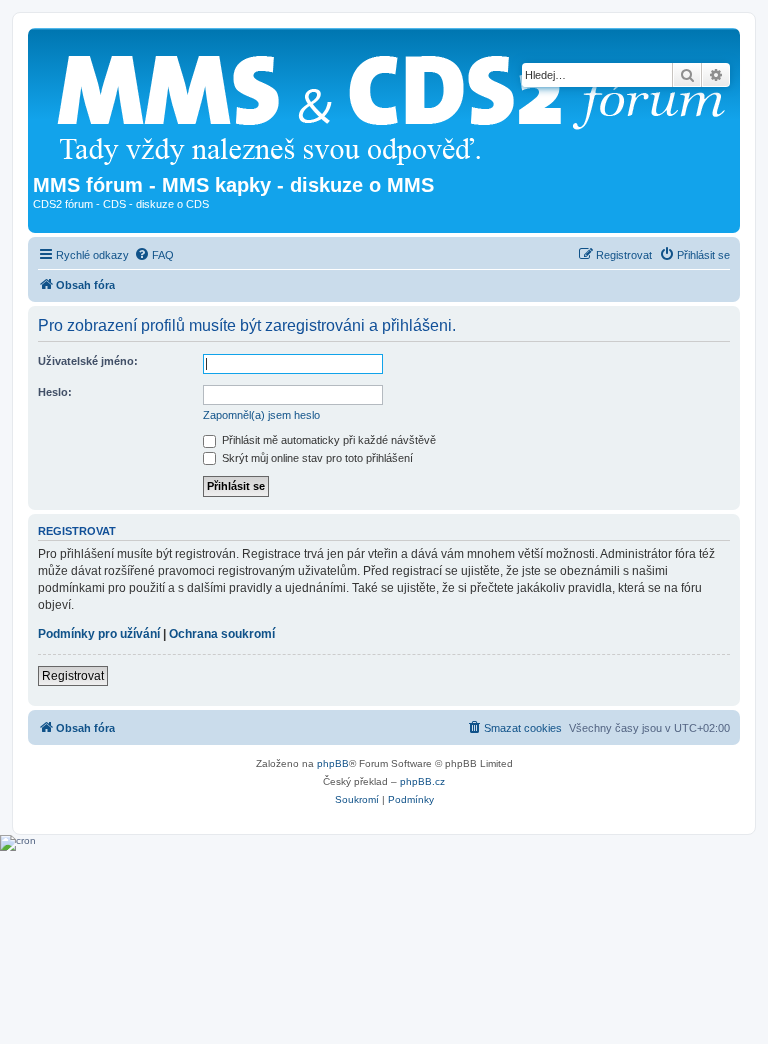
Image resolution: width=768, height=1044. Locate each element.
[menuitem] (154, 255)
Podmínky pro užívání (99, 634)
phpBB (333, 763)
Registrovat (73, 676)
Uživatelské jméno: (88, 361)
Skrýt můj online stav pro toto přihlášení (316, 458)
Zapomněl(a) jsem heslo (261, 415)
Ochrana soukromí (222, 634)
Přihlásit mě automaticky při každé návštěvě (327, 440)
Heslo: (55, 392)
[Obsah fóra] (399, 103)
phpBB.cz (422, 781)
